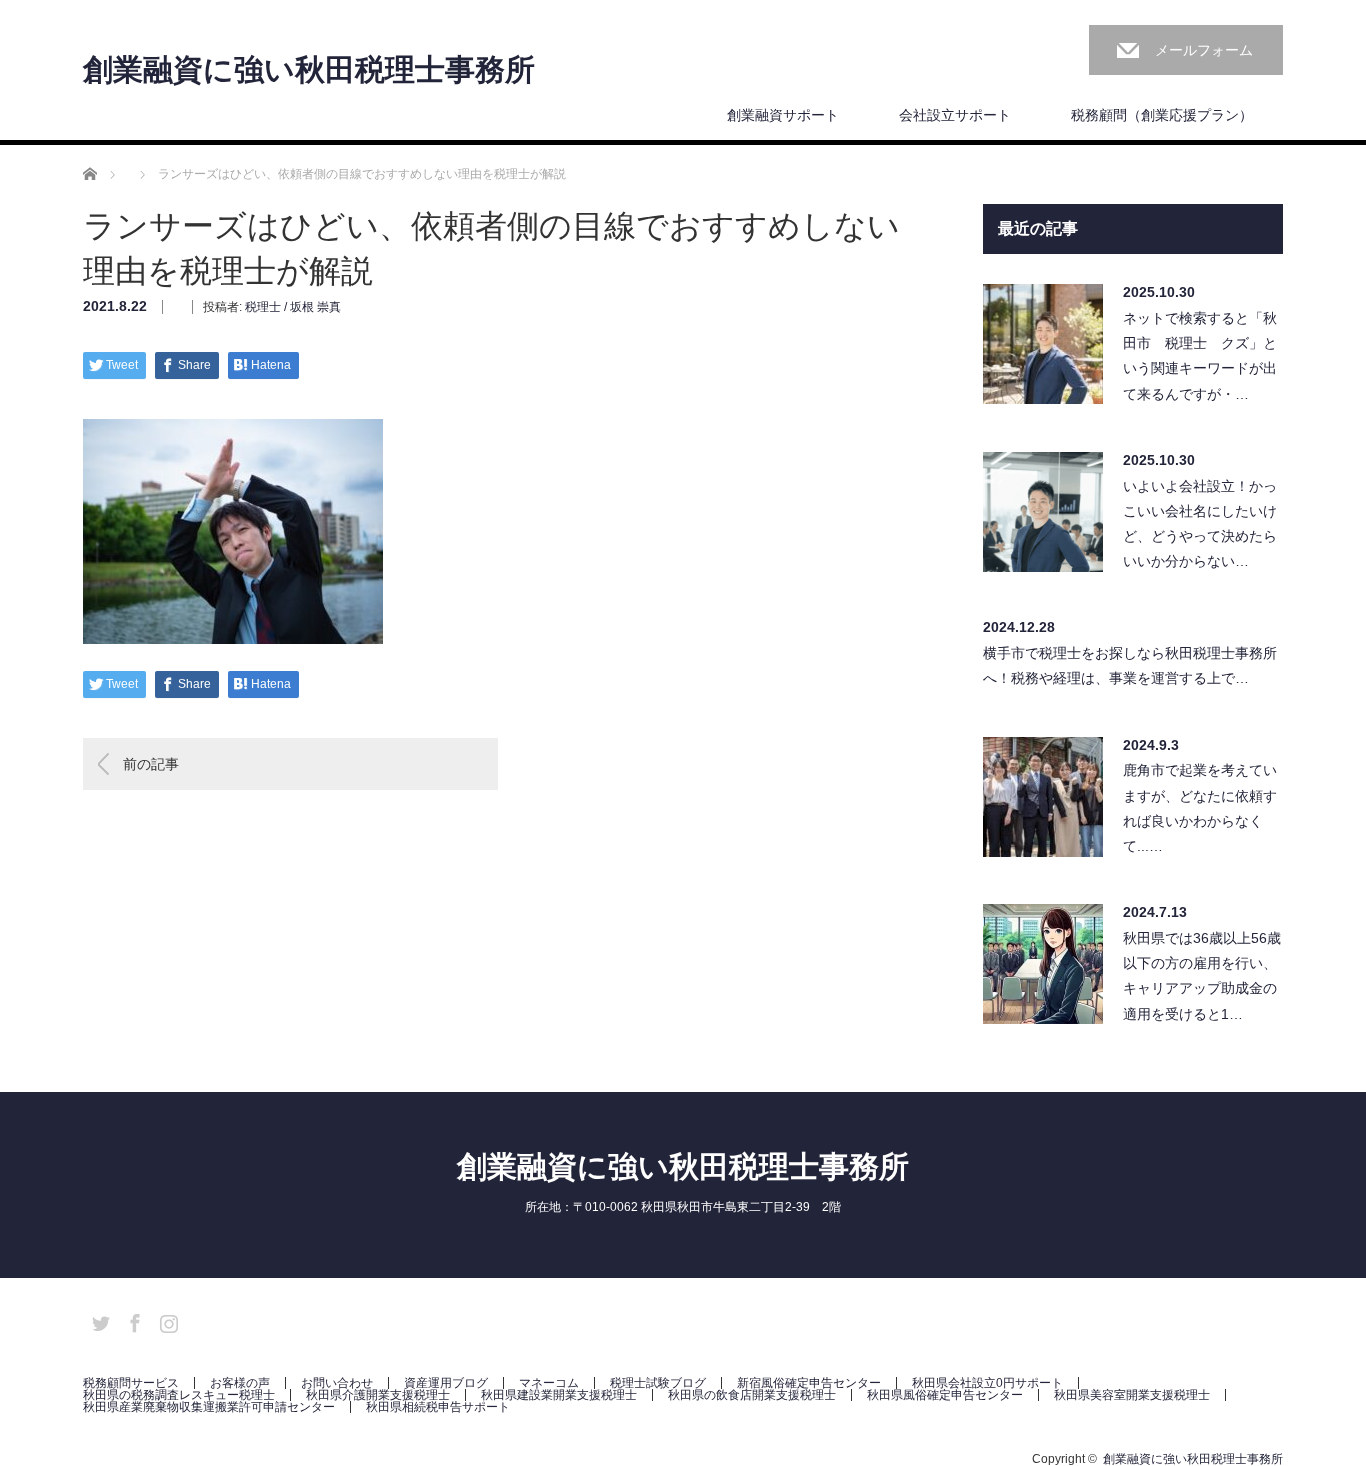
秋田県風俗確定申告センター (945, 1395)
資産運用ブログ (446, 1383)
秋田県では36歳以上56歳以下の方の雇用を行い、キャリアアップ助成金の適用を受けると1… (1202, 976)
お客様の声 (240, 1383)
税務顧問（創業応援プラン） (1162, 115)
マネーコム (549, 1383)
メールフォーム (1204, 50)
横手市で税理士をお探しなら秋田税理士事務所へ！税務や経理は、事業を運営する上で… (1130, 665)
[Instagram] (166, 1320)
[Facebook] (132, 1320)
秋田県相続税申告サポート (438, 1407)
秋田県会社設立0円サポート (987, 1383)
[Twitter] (98, 1320)
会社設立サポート (955, 115)
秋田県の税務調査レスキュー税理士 (179, 1395)
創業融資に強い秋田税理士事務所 (309, 70)
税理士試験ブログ (658, 1383)
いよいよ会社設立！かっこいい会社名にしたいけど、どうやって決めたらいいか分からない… (1200, 524)
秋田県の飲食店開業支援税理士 (752, 1395)
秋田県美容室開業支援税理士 (1132, 1395)
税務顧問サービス (131, 1383)
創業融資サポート (783, 115)
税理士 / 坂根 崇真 (293, 307)
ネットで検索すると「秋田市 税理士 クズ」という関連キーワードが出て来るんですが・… (1200, 356)
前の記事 (151, 764)
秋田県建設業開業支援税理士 (559, 1395)
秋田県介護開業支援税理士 (378, 1395)
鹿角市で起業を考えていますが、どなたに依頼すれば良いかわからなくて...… (1200, 808)
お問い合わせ (337, 1383)
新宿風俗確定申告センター (809, 1383)
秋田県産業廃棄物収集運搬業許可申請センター (209, 1407)
